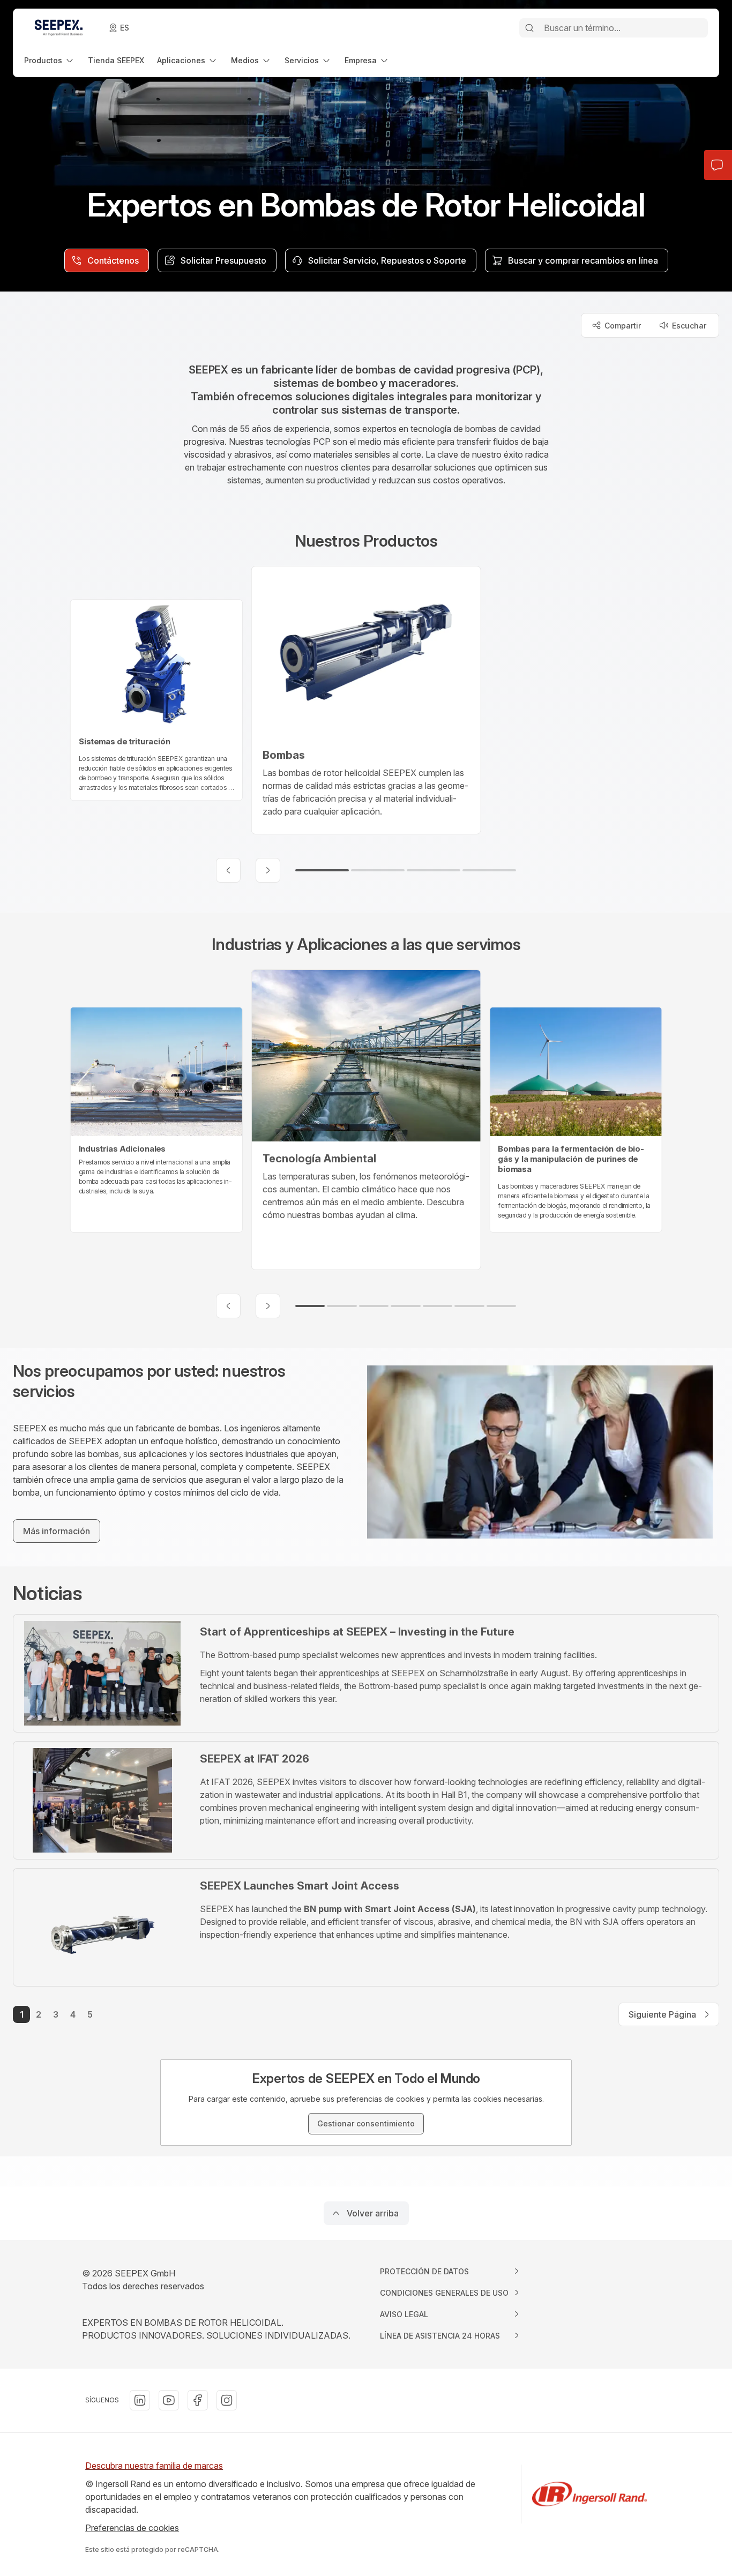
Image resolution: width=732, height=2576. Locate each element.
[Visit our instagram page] (227, 2400)
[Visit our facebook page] (198, 2400)
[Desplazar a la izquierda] (228, 870)
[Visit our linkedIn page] (140, 2400)
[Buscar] (529, 28)
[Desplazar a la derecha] (268, 870)
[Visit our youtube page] (169, 2400)
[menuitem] (50, 60)
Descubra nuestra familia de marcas (154, 2466)
